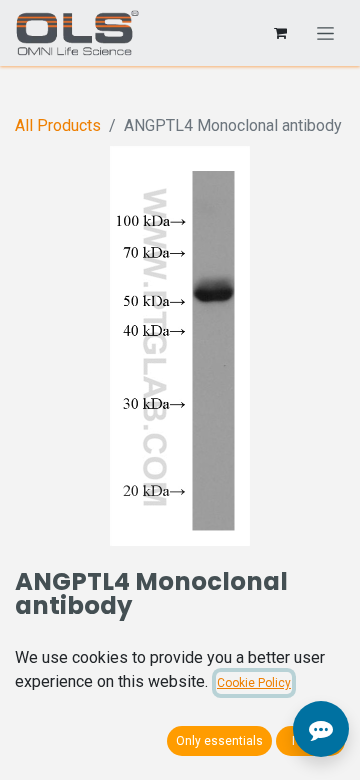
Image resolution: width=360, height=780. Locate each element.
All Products (58, 125)
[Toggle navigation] (325, 33)
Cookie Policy (254, 683)
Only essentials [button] (219, 741)
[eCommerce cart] (280, 33)
